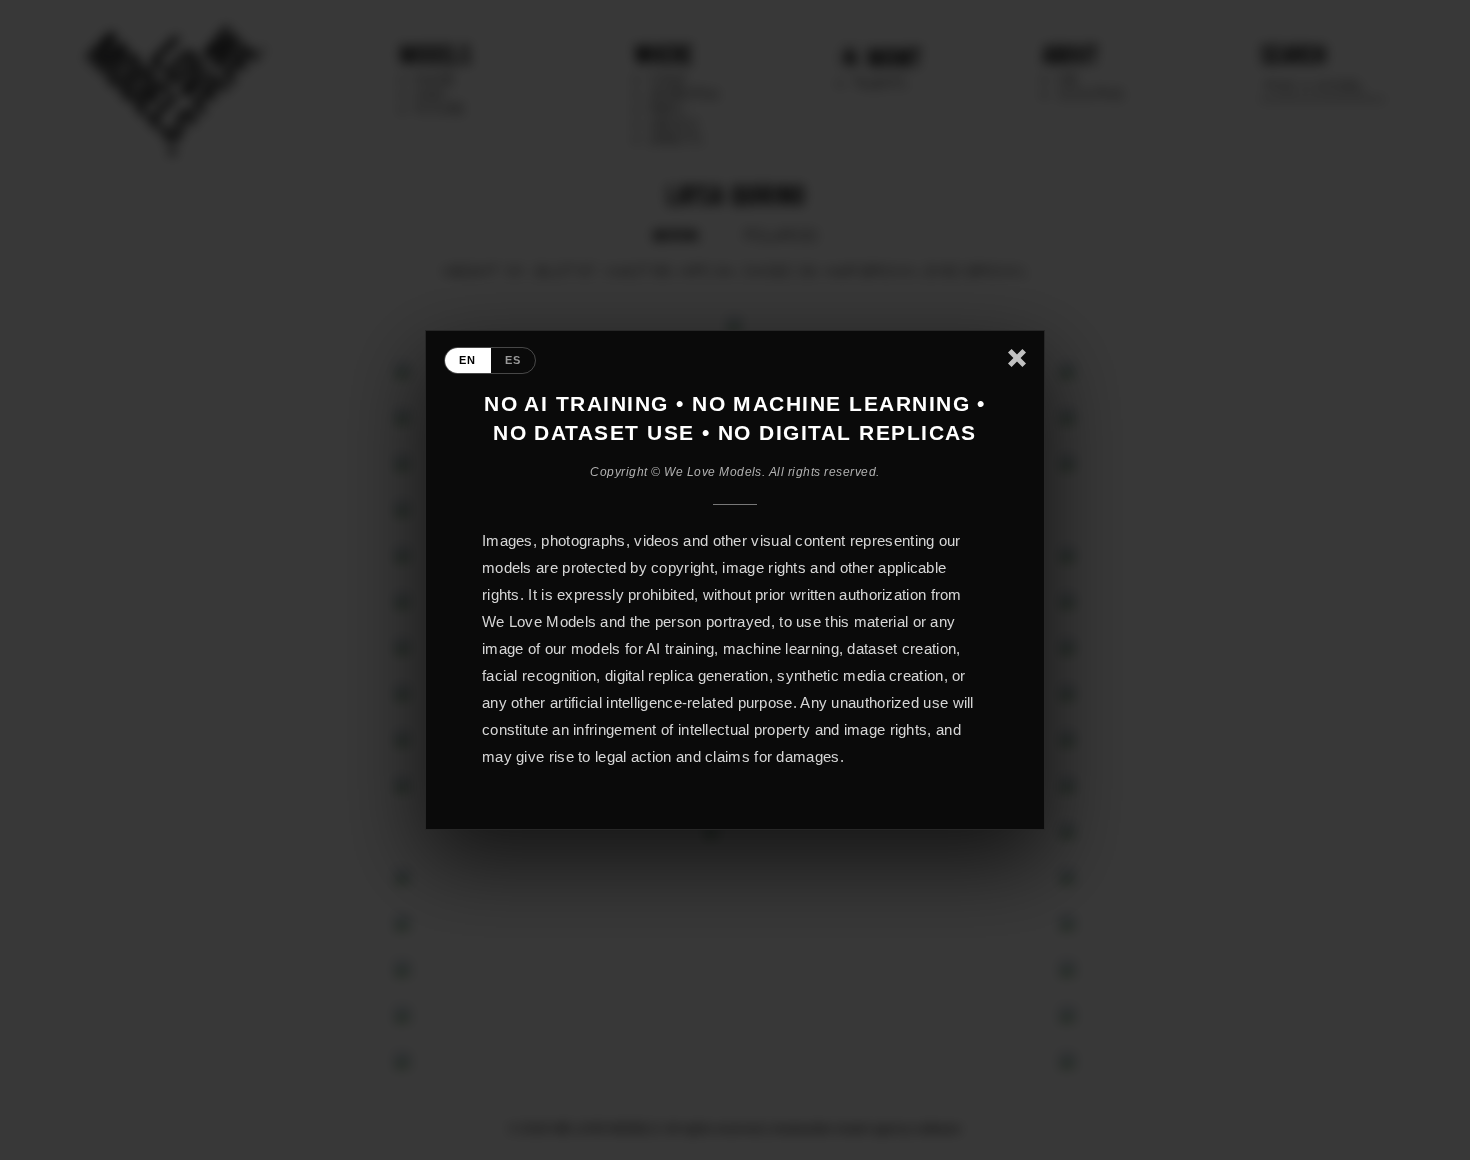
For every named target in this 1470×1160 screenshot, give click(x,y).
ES (513, 360)
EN (468, 360)
